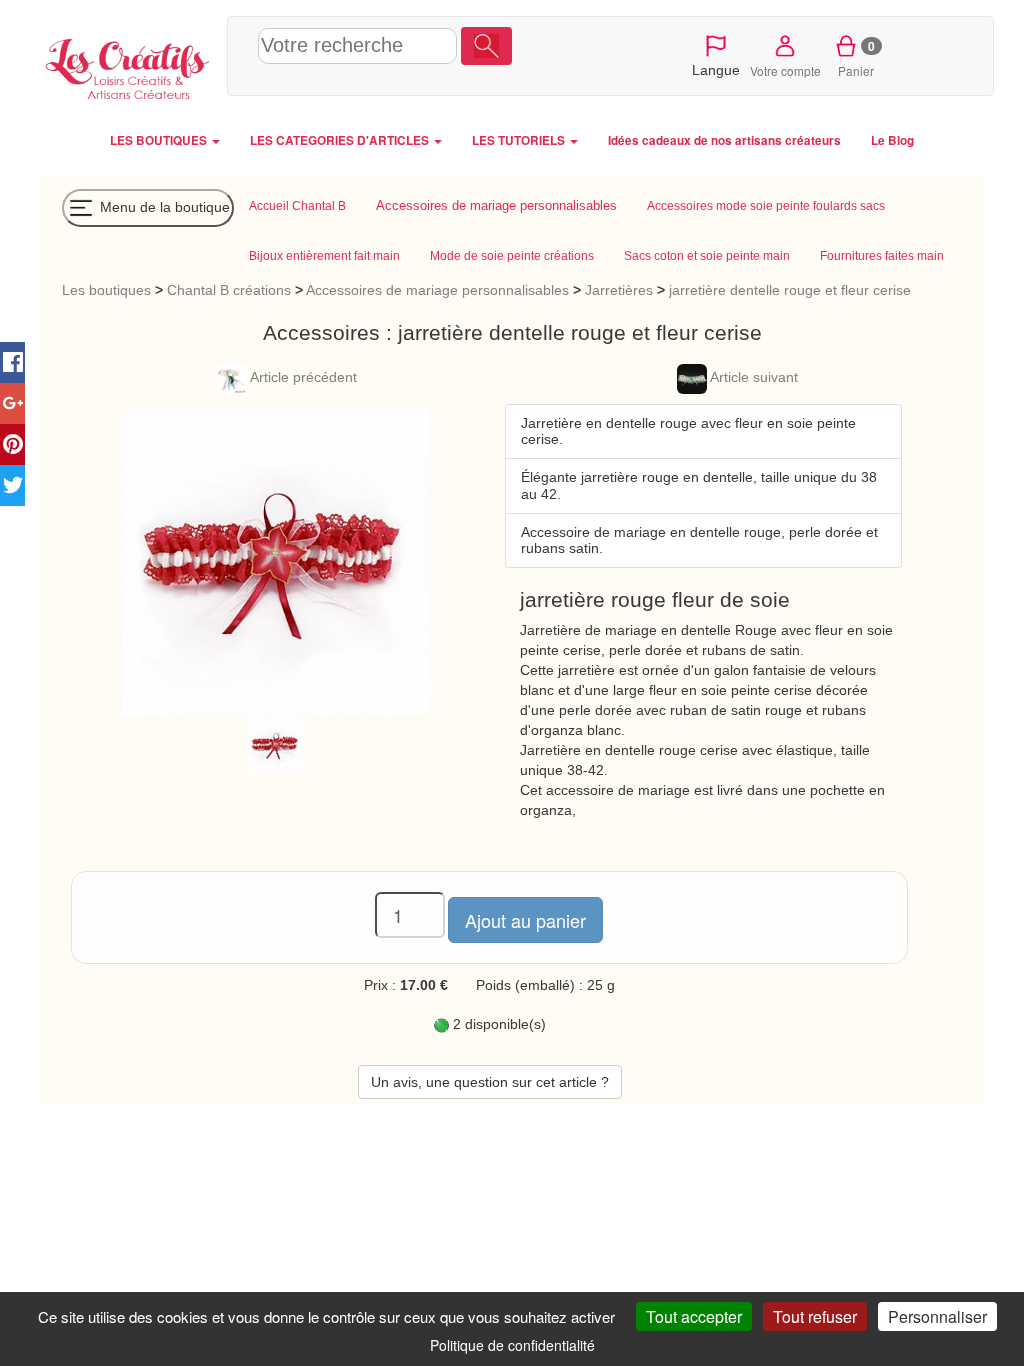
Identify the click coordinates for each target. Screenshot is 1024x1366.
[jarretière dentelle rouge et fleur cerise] (275, 744)
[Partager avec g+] (12, 403)
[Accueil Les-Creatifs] (128, 65)
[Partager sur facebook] (12, 362)
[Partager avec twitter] (12, 485)
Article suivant (752, 377)
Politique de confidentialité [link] (512, 1345)
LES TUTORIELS (520, 140)
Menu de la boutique (163, 206)
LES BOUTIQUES (160, 140)
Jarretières (619, 290)
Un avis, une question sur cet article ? (490, 1082)
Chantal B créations (229, 290)
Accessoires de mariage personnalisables (439, 290)
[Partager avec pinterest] (12, 444)
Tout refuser (815, 1316)
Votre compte (785, 70)
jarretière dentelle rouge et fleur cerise (790, 290)
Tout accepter (694, 1316)
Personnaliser (937, 1316)
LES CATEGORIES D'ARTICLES (341, 140)
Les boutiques (106, 290)
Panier (856, 58)
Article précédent (302, 377)
